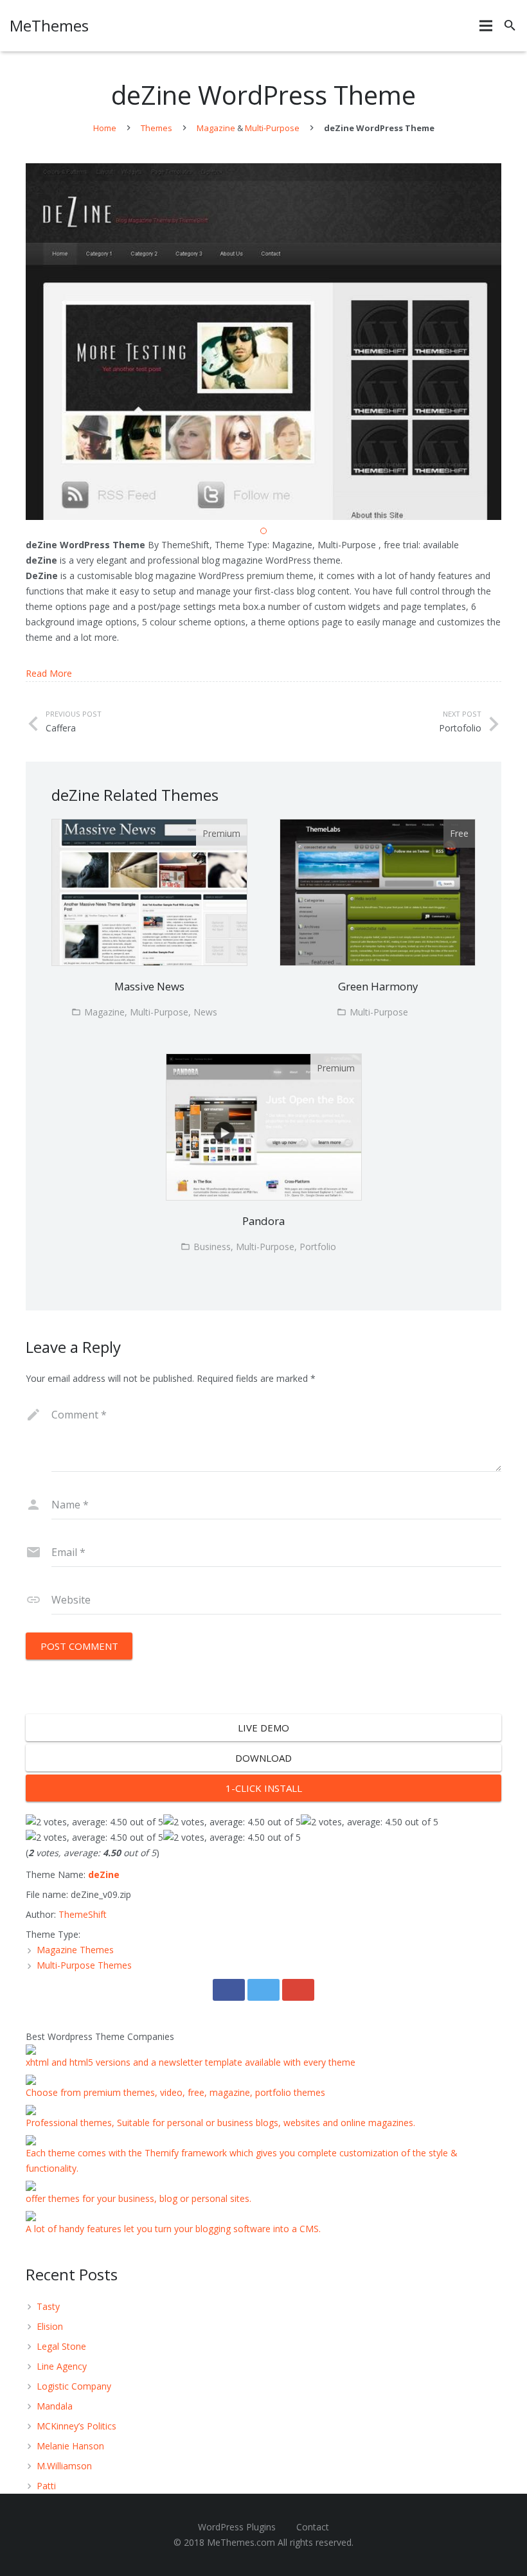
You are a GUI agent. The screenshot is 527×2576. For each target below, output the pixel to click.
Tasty (48, 2306)
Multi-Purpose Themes (84, 1965)
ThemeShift (83, 1914)
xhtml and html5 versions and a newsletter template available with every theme (191, 2062)
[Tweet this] (263, 1990)
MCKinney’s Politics (76, 2426)
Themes (156, 128)
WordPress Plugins (237, 2527)
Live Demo (263, 1728)
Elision (50, 2326)
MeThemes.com (241, 2542)
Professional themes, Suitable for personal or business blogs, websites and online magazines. (220, 2123)
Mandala (55, 2406)
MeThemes (49, 25)
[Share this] (229, 1990)
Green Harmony (378, 986)
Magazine (216, 128)
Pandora (263, 1221)
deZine (104, 1874)
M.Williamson (64, 2466)
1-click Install (264, 1788)
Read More (49, 673)
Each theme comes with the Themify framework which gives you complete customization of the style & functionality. (242, 2160)
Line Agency (62, 2366)
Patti (46, 2486)
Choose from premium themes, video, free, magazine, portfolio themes (175, 2092)
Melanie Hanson (70, 2446)
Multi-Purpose (272, 128)
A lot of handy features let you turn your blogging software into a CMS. (173, 2229)
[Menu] (486, 26)
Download (263, 1758)
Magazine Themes (75, 1950)
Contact (313, 2527)
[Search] (510, 25)
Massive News (149, 986)
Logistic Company (74, 2386)
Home (105, 128)
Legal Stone (61, 2346)
